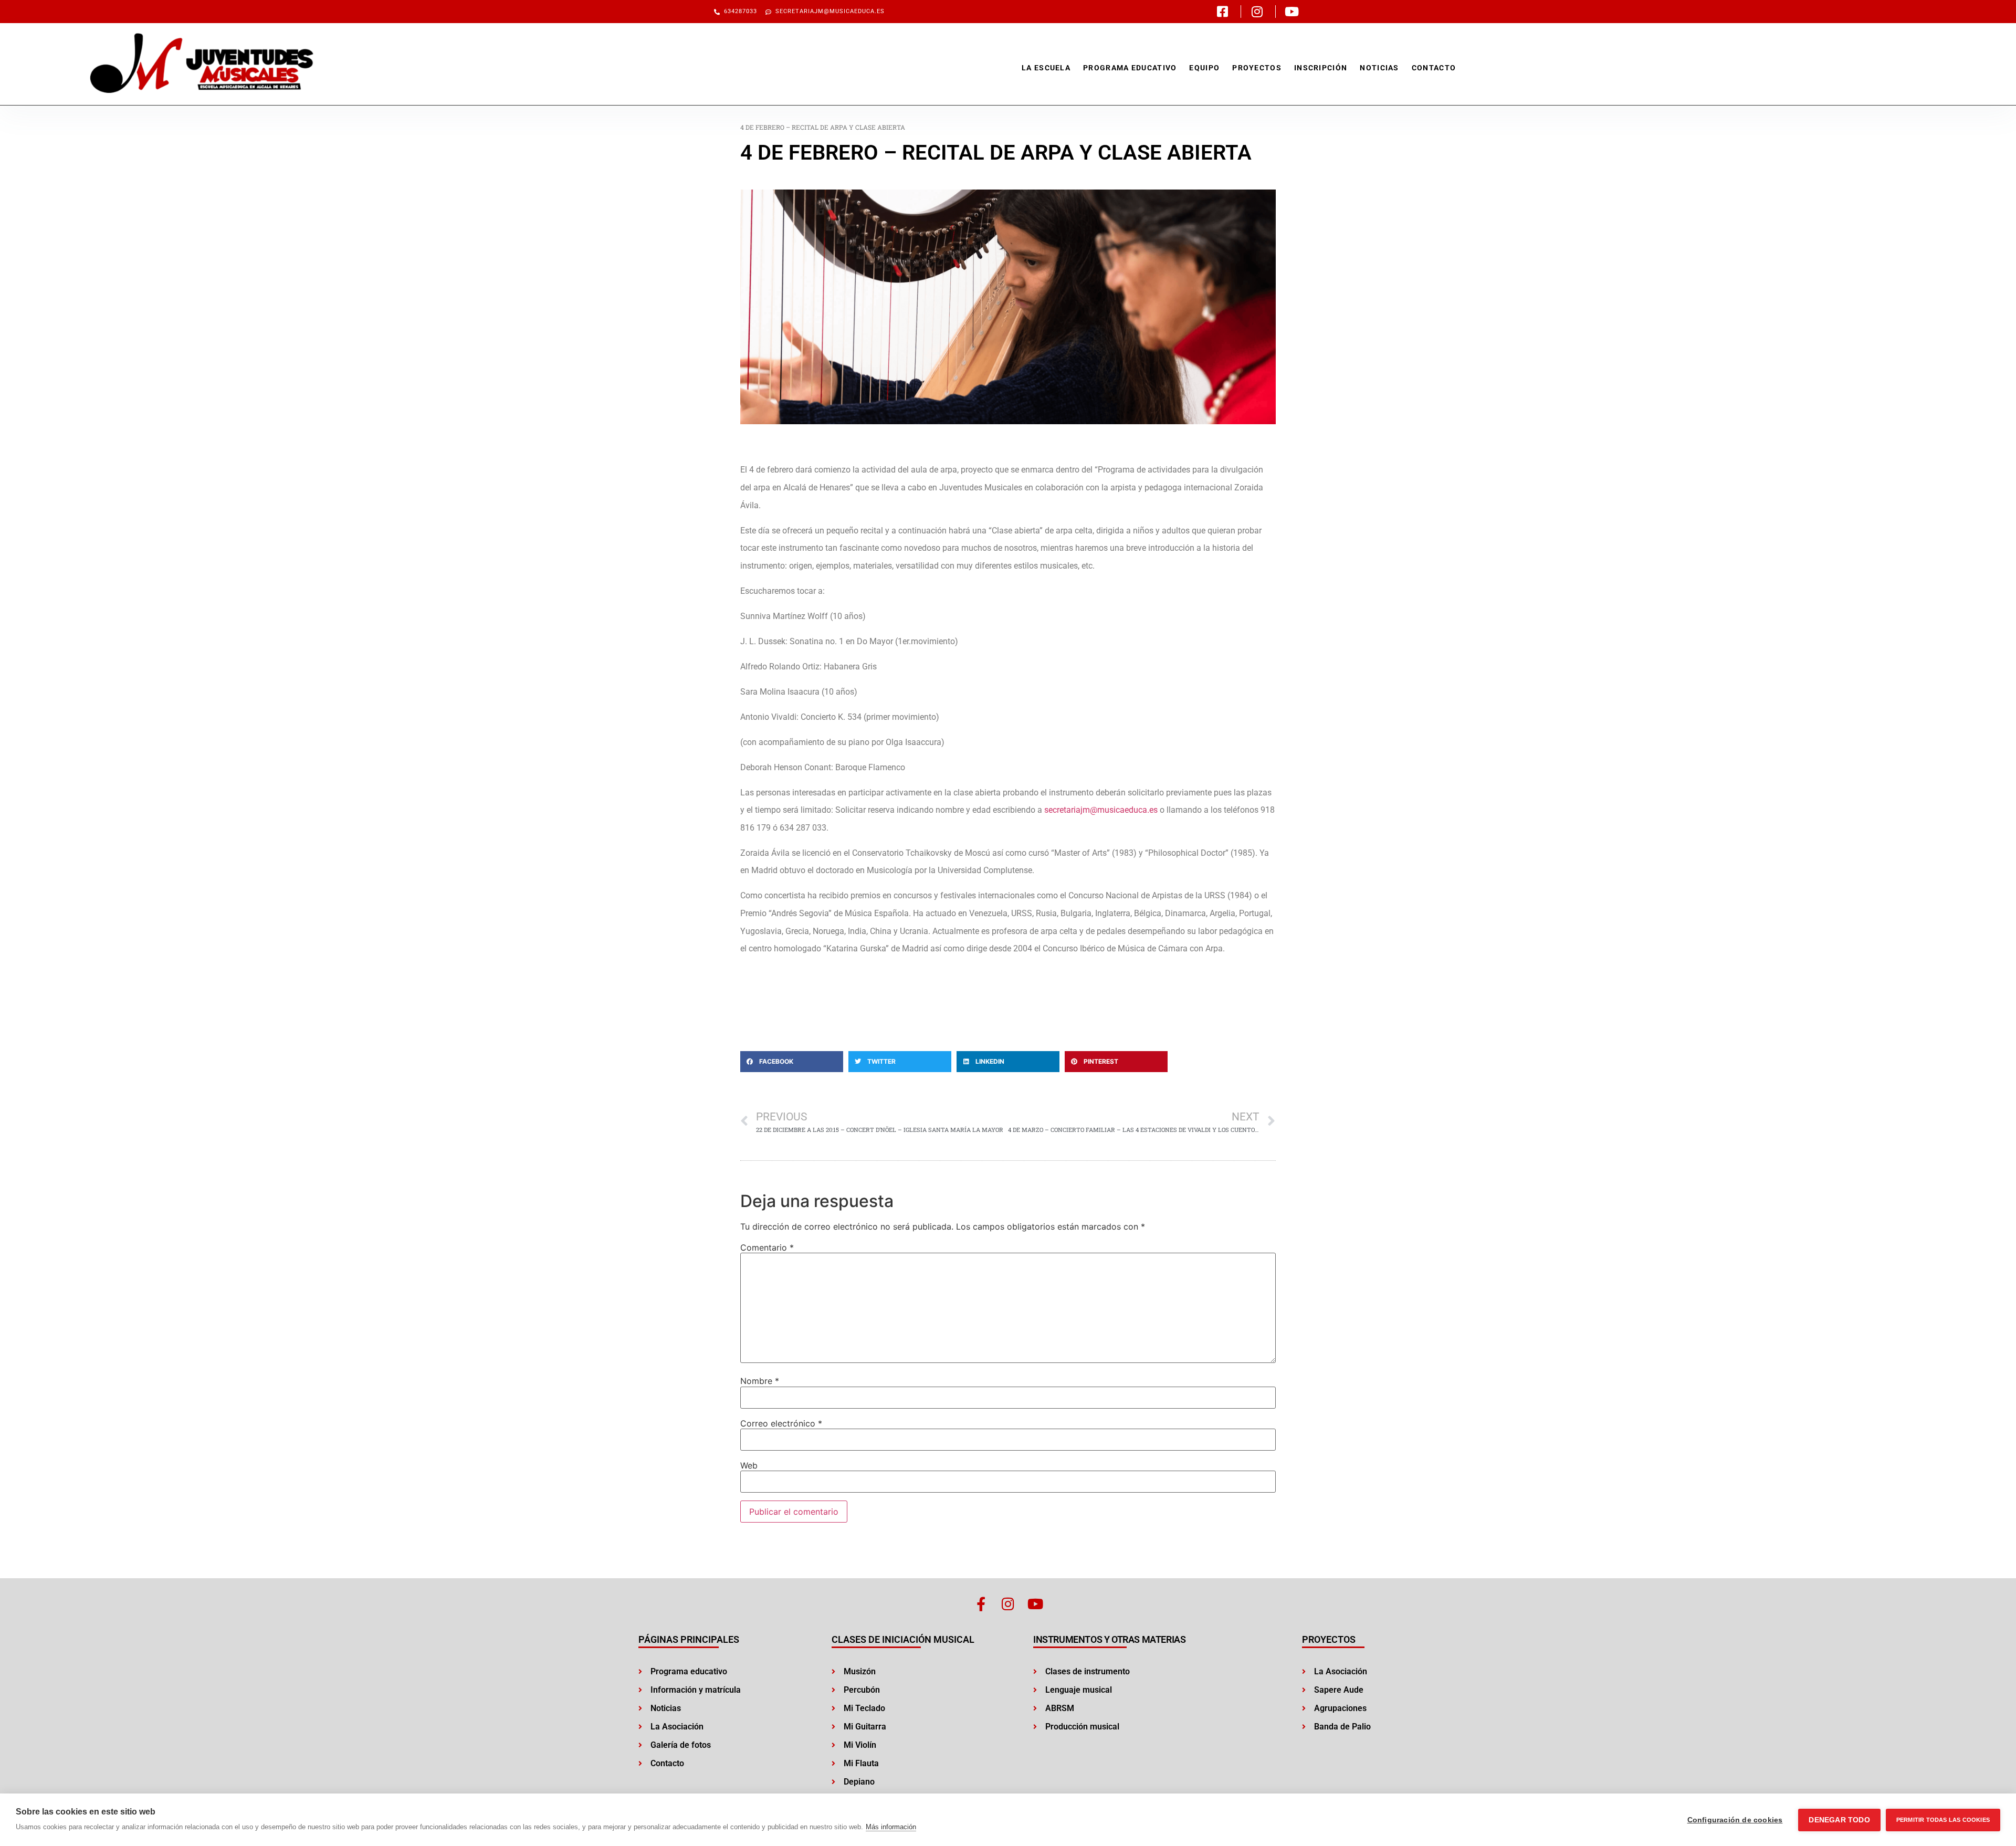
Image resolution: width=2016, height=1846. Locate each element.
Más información (891, 1827)
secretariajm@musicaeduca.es (1101, 810)
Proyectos (1257, 68)
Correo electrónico (781, 1423)
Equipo (1204, 68)
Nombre (760, 1381)
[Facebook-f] (981, 1604)
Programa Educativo (1130, 68)
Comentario (767, 1247)
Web (749, 1465)
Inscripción (1321, 68)
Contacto (1434, 68)
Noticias (1379, 68)
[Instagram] (1008, 1604)
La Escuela (1046, 68)
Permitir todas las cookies (1943, 1820)
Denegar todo (1839, 1820)
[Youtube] (1036, 1604)
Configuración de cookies (1735, 1820)
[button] (792, 1062)
